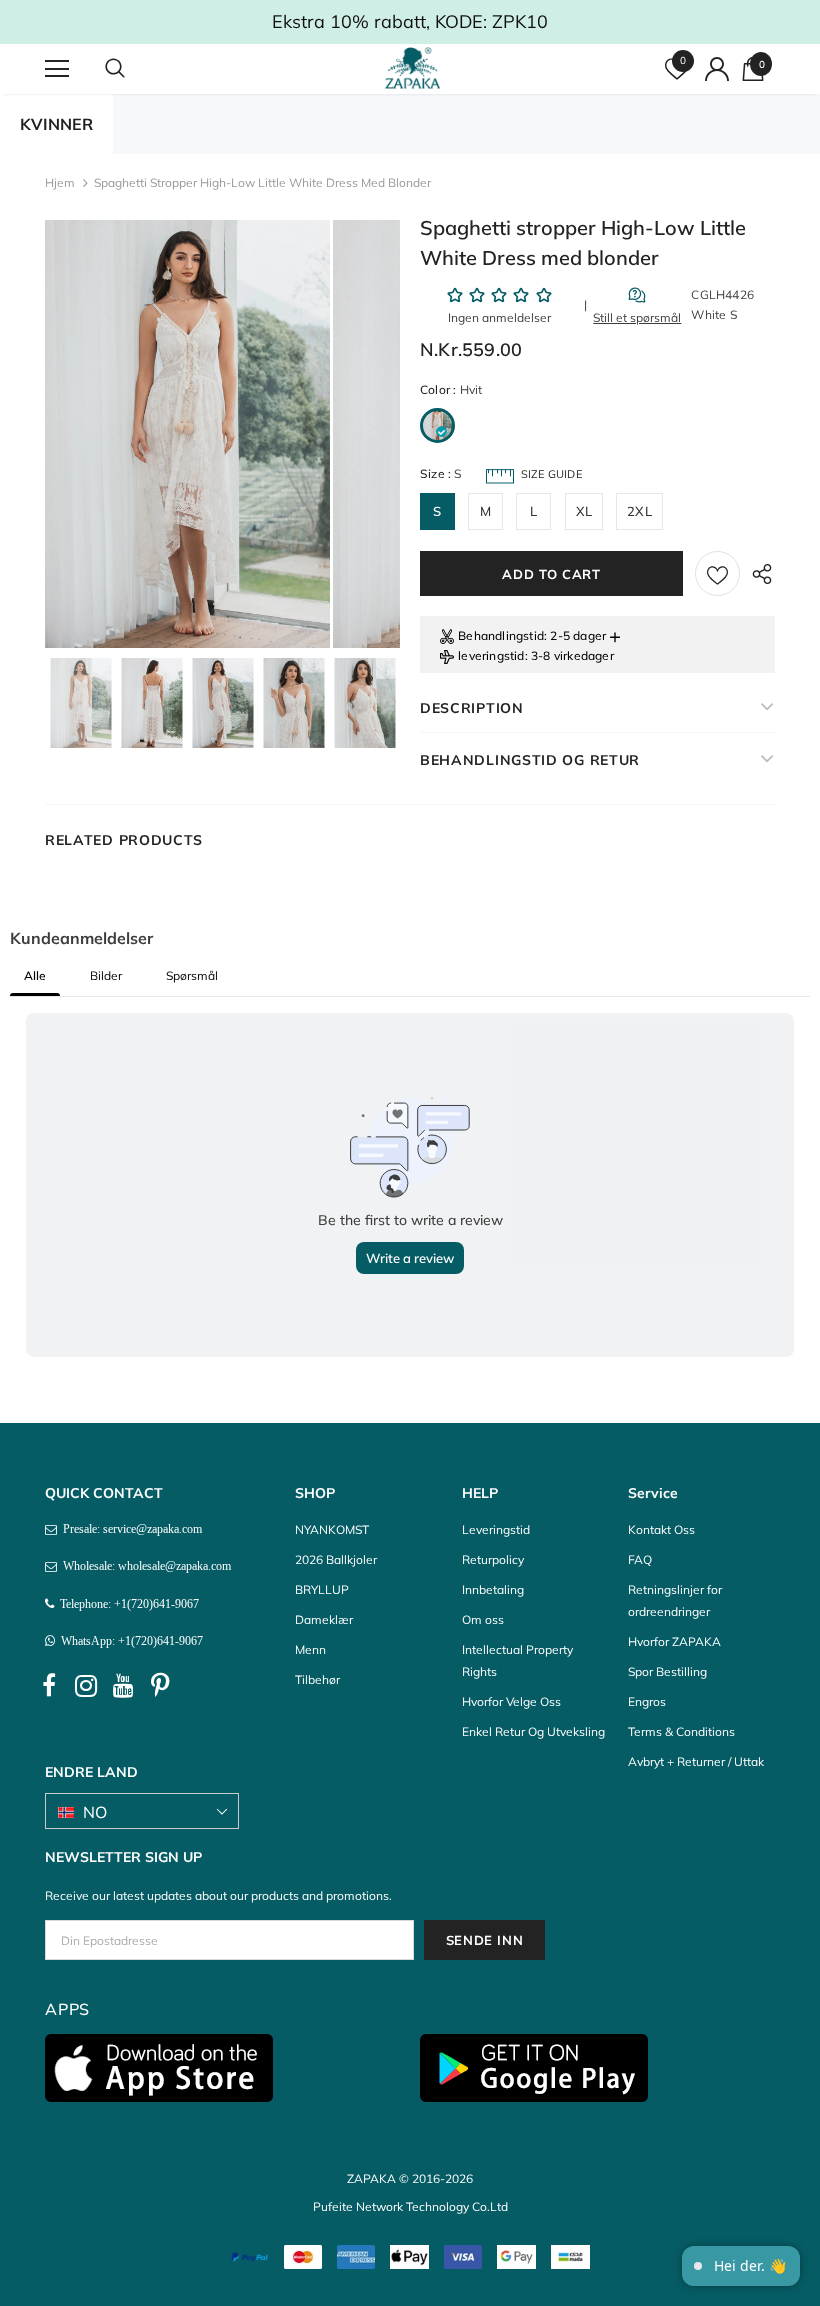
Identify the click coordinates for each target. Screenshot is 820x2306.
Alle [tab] (35, 975)
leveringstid (491, 655)
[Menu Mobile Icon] (57, 69)
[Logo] (412, 68)
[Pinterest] (160, 1686)
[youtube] (123, 1686)
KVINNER (56, 124)
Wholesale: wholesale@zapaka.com (144, 1566)
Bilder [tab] (106, 975)
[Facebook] (49, 1686)
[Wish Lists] (717, 573)
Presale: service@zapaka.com (129, 1529)
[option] (187, 434)
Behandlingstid (501, 635)
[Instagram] (86, 1686)
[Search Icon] (135, 69)
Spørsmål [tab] (192, 975)
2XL (639, 511)
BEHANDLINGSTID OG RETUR (530, 760)
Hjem (60, 182)
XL (584, 511)
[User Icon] (717, 69)
